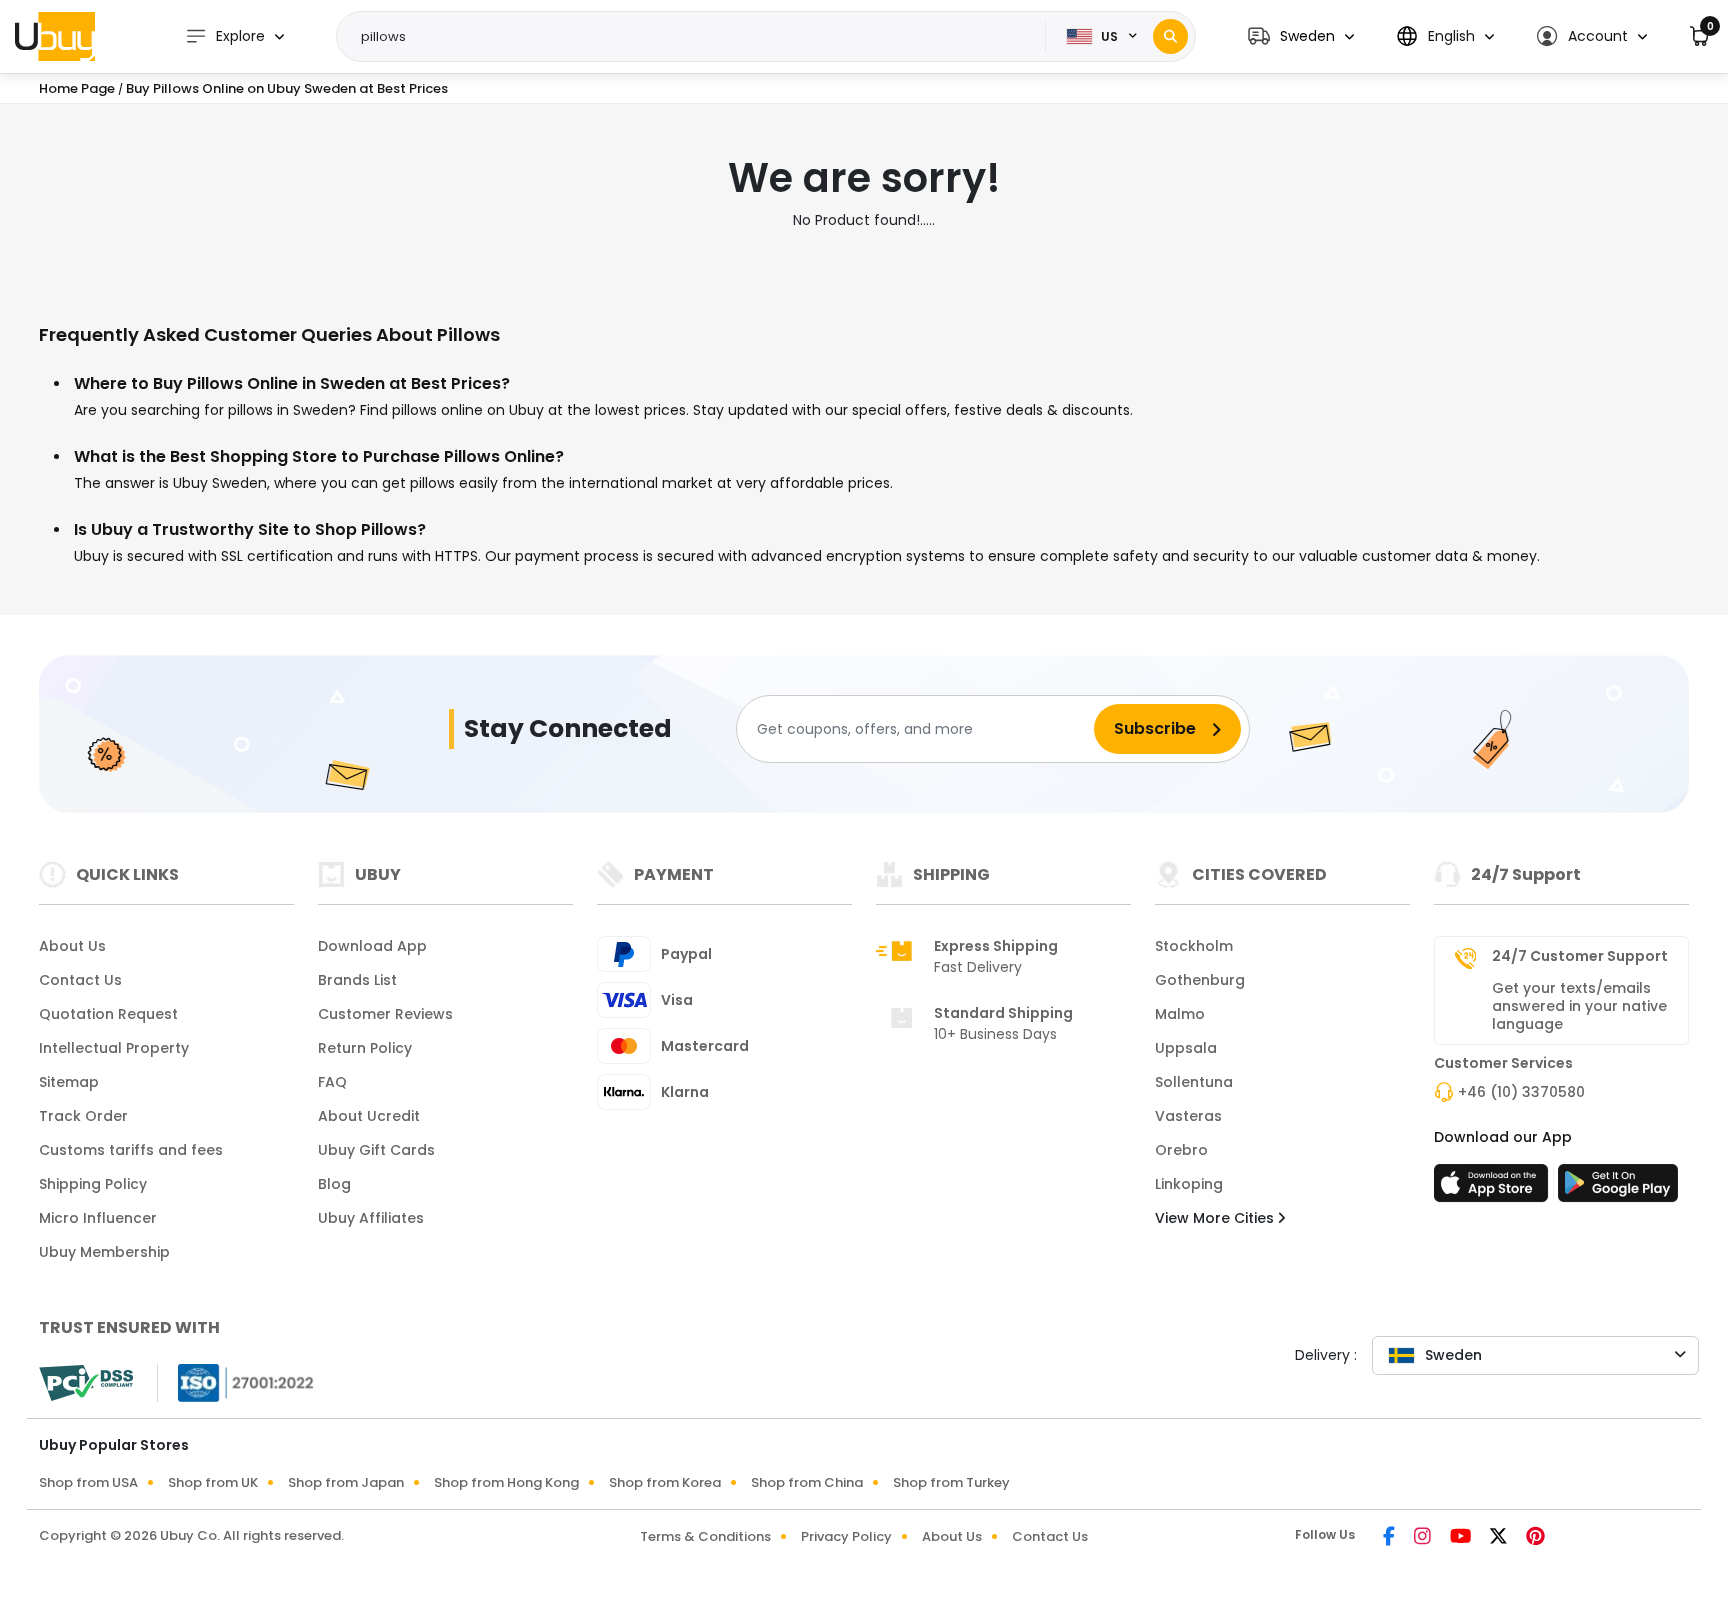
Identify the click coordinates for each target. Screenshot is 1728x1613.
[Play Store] (1618, 1189)
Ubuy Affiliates (371, 1218)
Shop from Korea (665, 1482)
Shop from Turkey (951, 1482)
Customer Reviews (385, 1014)
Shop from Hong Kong (506, 1482)
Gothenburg (1200, 980)
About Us (72, 946)
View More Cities (1216, 1218)
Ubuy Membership (104, 1252)
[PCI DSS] (86, 1383)
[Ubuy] (55, 36)
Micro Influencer (98, 1218)
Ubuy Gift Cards (376, 1150)
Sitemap (69, 1082)
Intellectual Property (114, 1048)
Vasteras (1188, 1116)
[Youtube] (1462, 1538)
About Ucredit (369, 1116)
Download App (372, 946)
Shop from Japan (346, 1482)
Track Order (83, 1116)
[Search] (1170, 36)
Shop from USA (88, 1482)
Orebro (1181, 1150)
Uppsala (1186, 1048)
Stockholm (1194, 946)
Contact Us (80, 980)
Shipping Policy (93, 1184)
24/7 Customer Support (1580, 956)
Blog (334, 1184)
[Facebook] (1390, 1538)
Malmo (1180, 1014)
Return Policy (365, 1048)
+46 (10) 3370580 (1521, 1092)
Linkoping (1189, 1184)
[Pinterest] (1535, 1538)
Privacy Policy (846, 1536)
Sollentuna (1194, 1082)
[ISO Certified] (236, 1382)
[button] (1301, 36)
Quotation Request (108, 1014)
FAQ (332, 1082)
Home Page (77, 88)
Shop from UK (213, 1482)
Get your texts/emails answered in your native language (1579, 1006)
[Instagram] (1424, 1538)
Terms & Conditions (705, 1536)
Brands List (357, 980)
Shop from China (807, 1482)
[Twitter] (1500, 1538)
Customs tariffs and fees (131, 1150)
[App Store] (1494, 1189)
